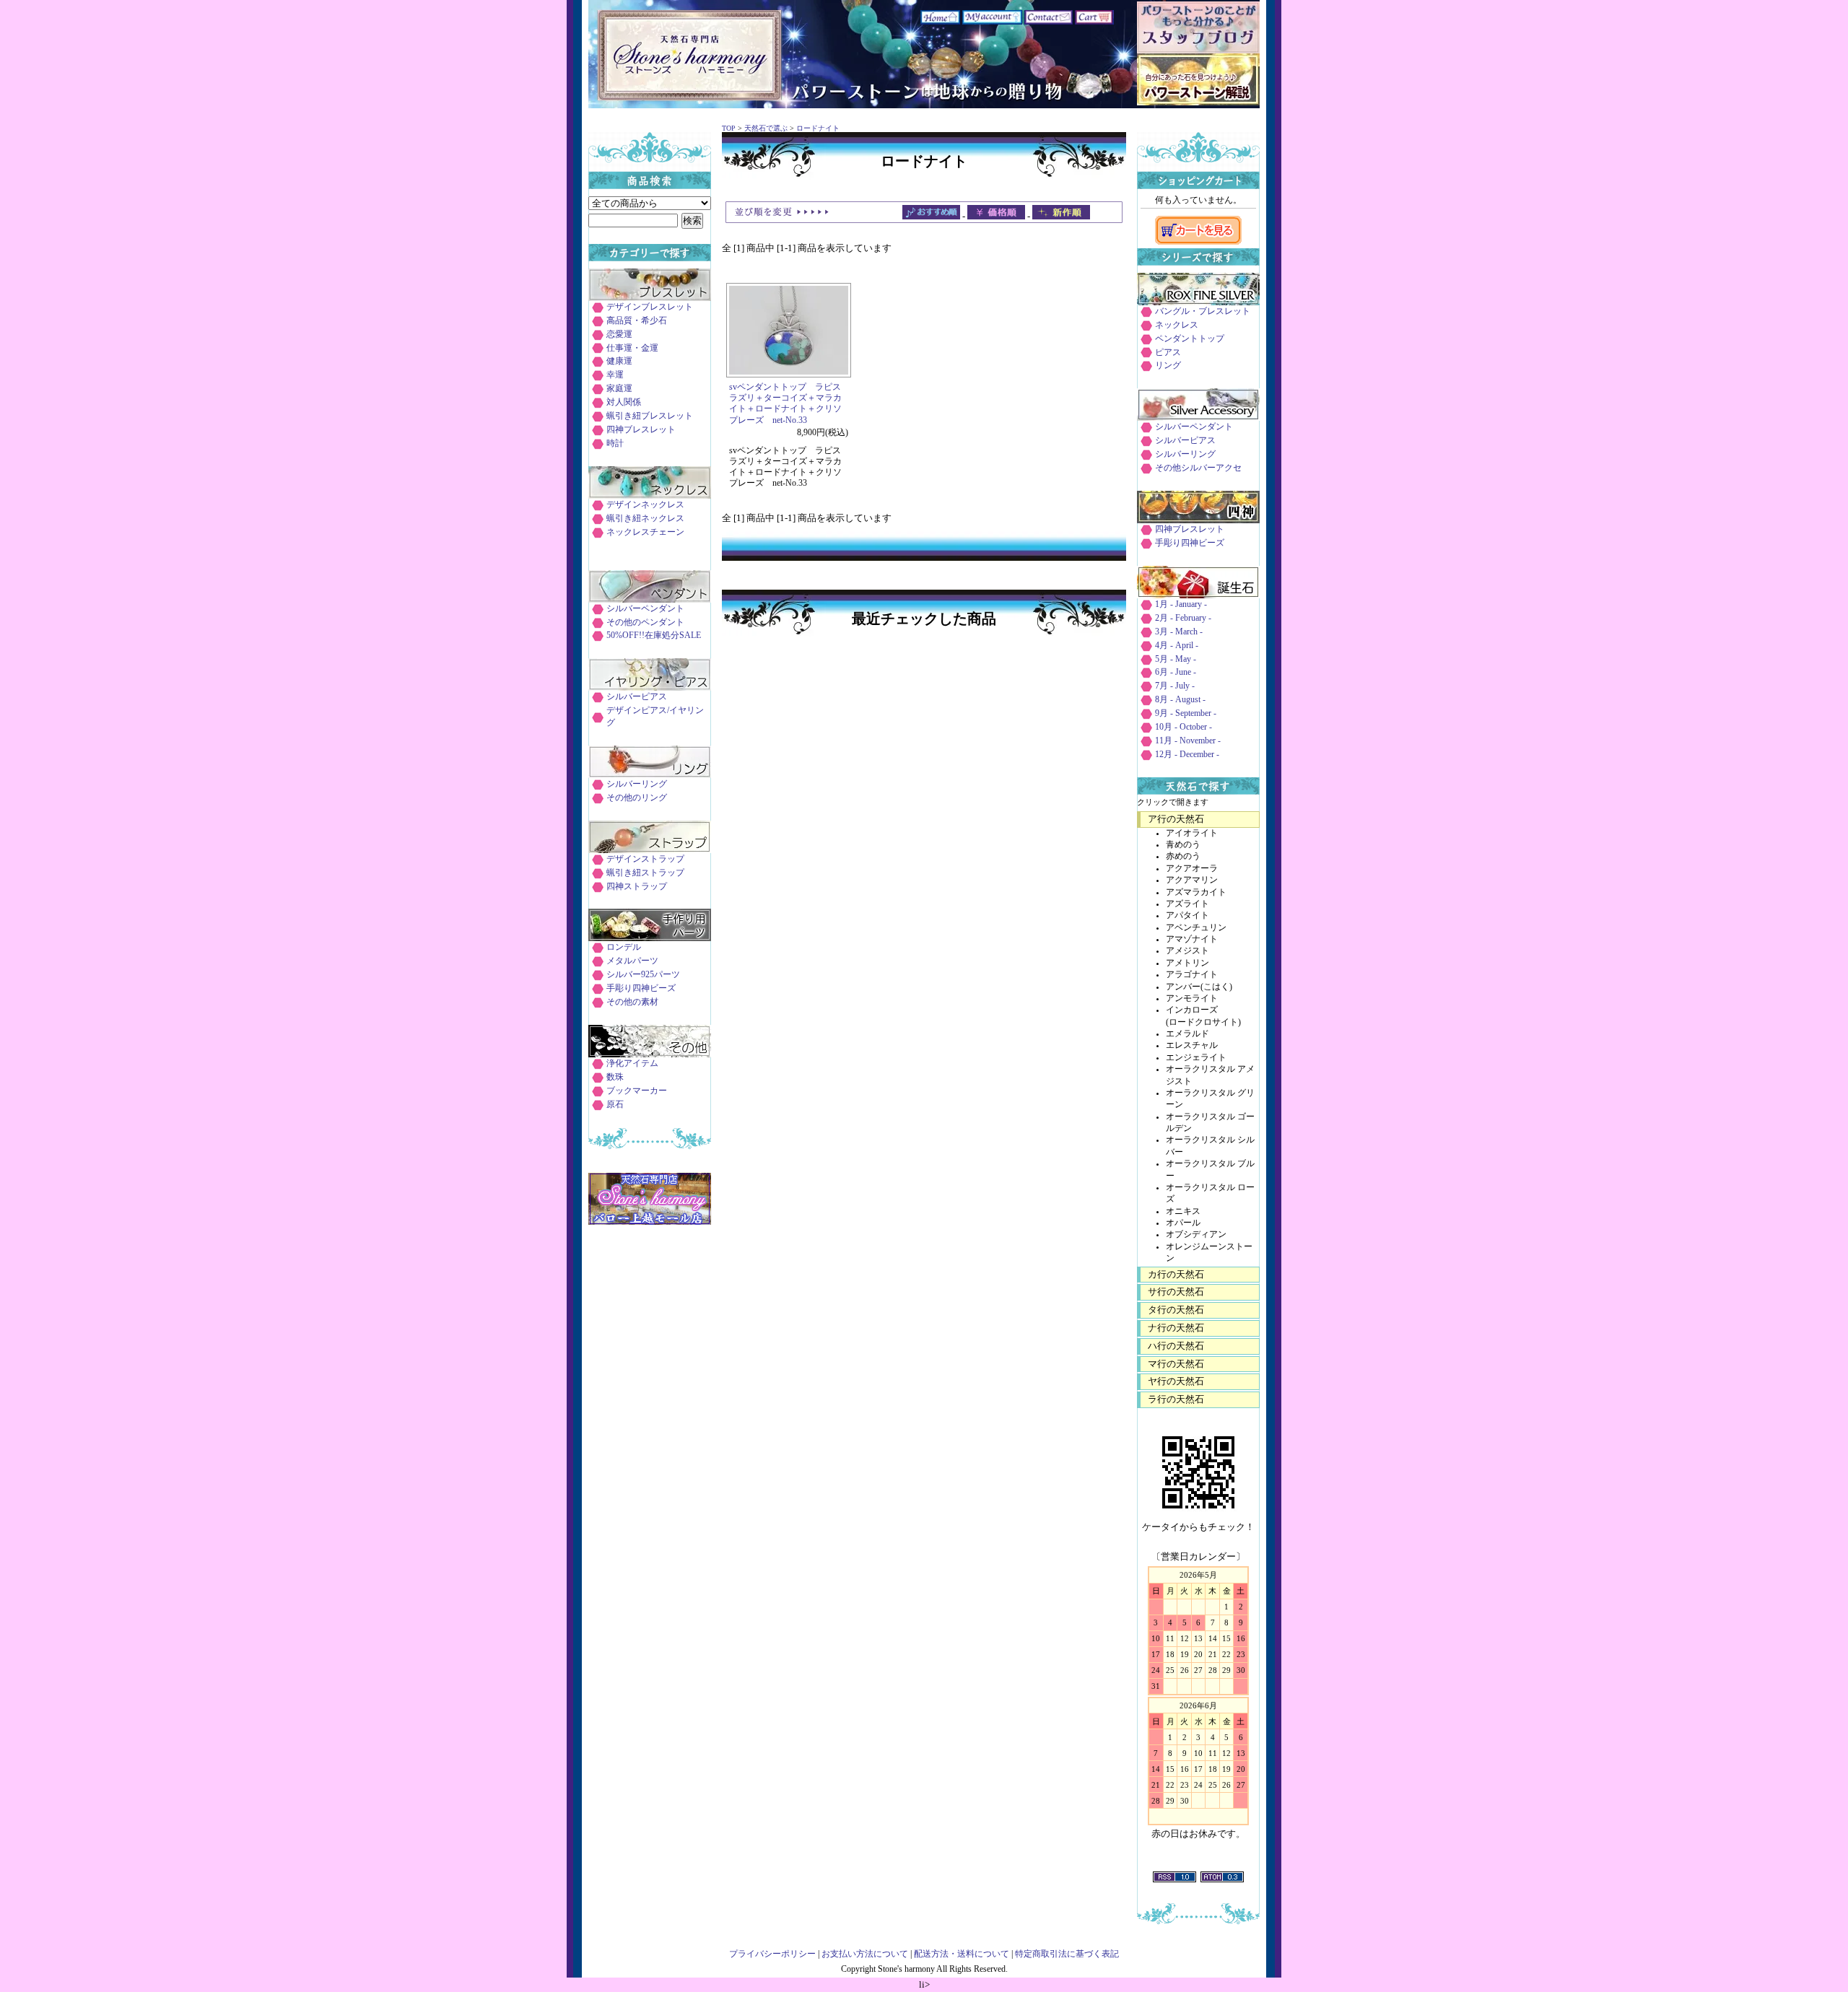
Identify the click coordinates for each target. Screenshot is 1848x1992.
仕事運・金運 (632, 348)
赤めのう (1183, 856)
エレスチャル (1192, 1045)
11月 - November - (1188, 741)
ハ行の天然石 (1176, 1346)
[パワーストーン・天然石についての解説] (1198, 102)
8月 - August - (1180, 700)
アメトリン (1187, 963)
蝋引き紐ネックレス (645, 519)
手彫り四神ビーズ (641, 988)
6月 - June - (1176, 672)
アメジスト (1187, 951)
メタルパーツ (632, 961)
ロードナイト (818, 128)
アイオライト (1192, 833)
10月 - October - (1184, 727)
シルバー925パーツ (643, 975)
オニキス (1183, 1211)
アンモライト (1192, 999)
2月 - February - (1183, 618)
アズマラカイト (1196, 892)
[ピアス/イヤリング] (650, 687)
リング (1168, 366)
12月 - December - (1187, 755)
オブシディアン (1196, 1235)
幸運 (615, 375)
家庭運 (619, 389)
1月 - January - (1181, 604)
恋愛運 (619, 335)
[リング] (650, 775)
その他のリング (637, 798)
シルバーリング (637, 784)
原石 (615, 1105)
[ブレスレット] (650, 298)
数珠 (615, 1077)
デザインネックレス (645, 505)
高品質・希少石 (637, 321)
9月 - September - (1186, 713)
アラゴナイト (1192, 975)
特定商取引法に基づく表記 (1067, 1954)
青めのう (1183, 845)
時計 (615, 444)
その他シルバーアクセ (1198, 468)
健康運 (619, 361)
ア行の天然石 (1176, 819)
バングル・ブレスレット (1203, 311)
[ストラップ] (650, 850)
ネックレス (1177, 325)
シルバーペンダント (645, 609)
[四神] (1198, 520)
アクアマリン (1192, 880)
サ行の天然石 (1176, 1292)
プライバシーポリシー (772, 1954)
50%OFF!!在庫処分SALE (654, 635)
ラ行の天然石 (1176, 1399)
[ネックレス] (650, 495)
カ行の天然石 (1176, 1274)
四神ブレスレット (641, 430)
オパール (1183, 1223)
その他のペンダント (645, 622)
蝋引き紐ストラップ (645, 873)
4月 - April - (1177, 646)
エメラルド (1187, 1034)
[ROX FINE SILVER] (1198, 302)
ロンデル (624, 947)
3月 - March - (1179, 632)
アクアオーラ (1192, 869)
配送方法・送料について (962, 1954)
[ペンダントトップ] (650, 599)
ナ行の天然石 (1176, 1328)
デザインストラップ (645, 859)
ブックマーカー (637, 1091)
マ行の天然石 (1176, 1364)
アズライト (1187, 904)
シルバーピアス (637, 697)
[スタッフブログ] (1198, 50)
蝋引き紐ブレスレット (650, 416)
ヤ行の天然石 (1176, 1381)
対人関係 (624, 402)
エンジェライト (1196, 1058)
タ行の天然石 (1176, 1310)
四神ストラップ (637, 887)
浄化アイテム (632, 1063)
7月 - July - (1175, 686)
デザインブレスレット (650, 307)
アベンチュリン (1196, 928)
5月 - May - (1176, 659)
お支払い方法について (865, 1954)
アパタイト (1187, 916)
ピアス (1168, 353)
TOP (729, 128)
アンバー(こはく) (1199, 987)
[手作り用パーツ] (650, 938)
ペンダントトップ (1190, 339)
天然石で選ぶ (766, 128)
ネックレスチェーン (645, 532)
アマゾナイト (1192, 939)
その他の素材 (632, 1002)
